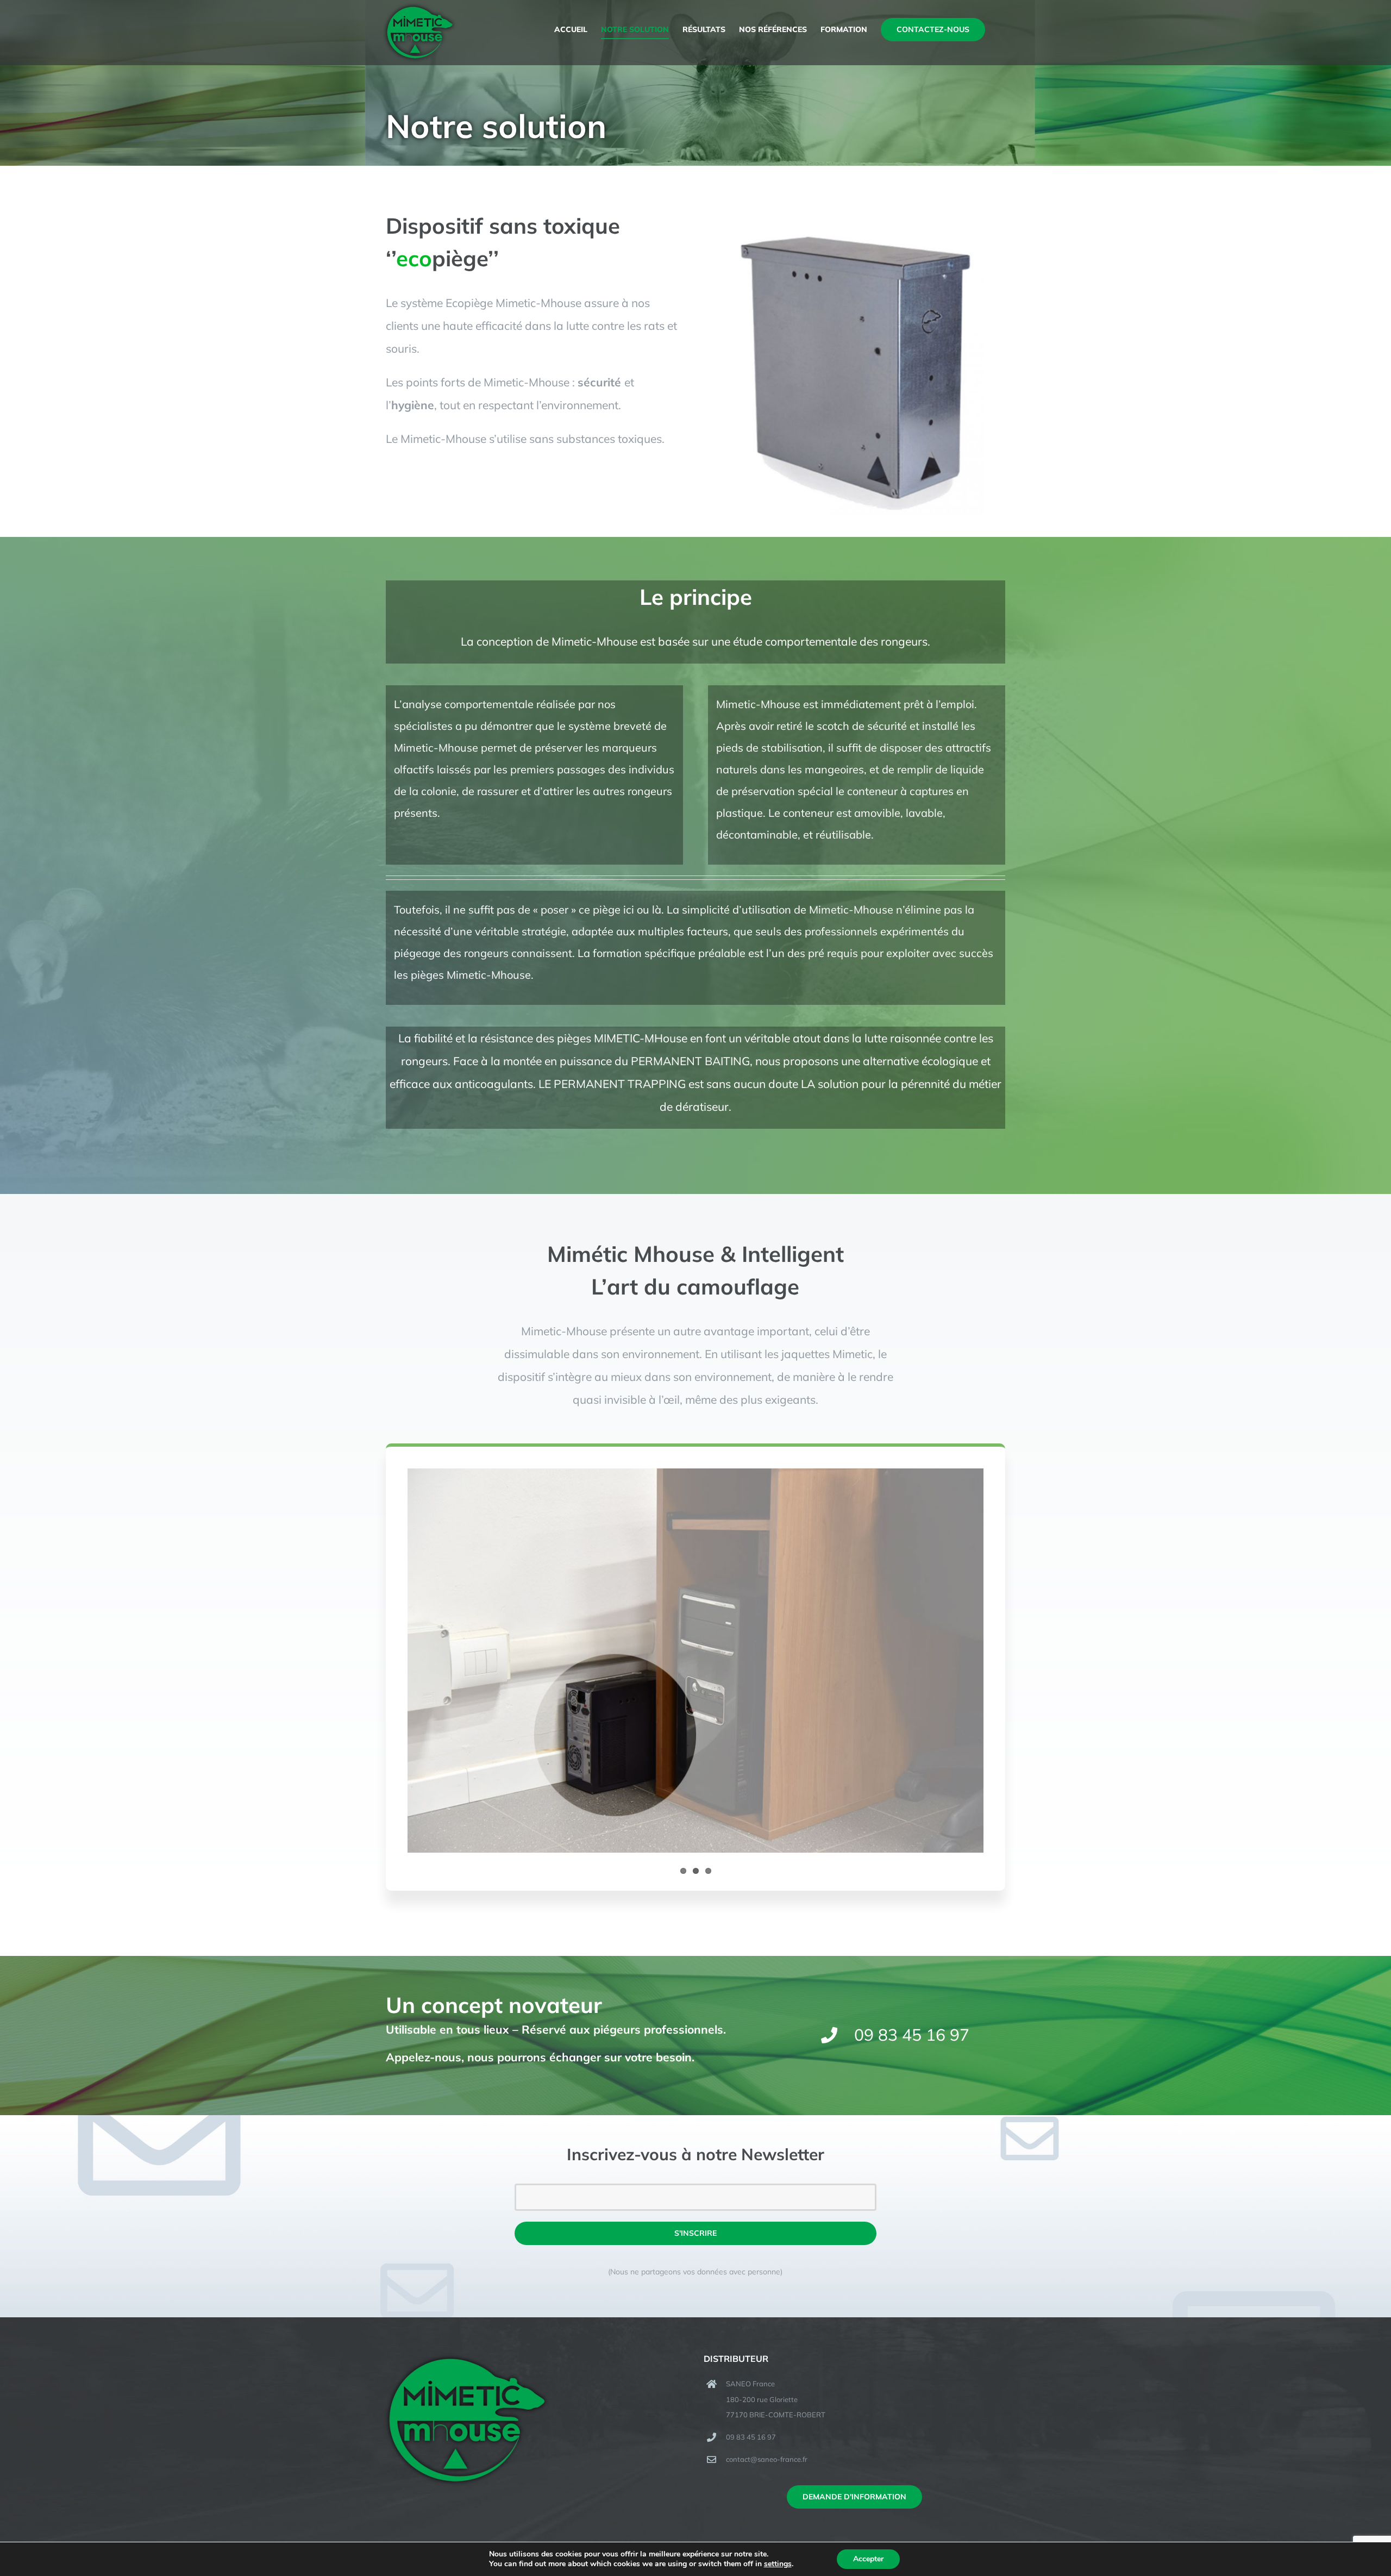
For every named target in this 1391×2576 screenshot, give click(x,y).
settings (778, 2564)
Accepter (868, 2559)
